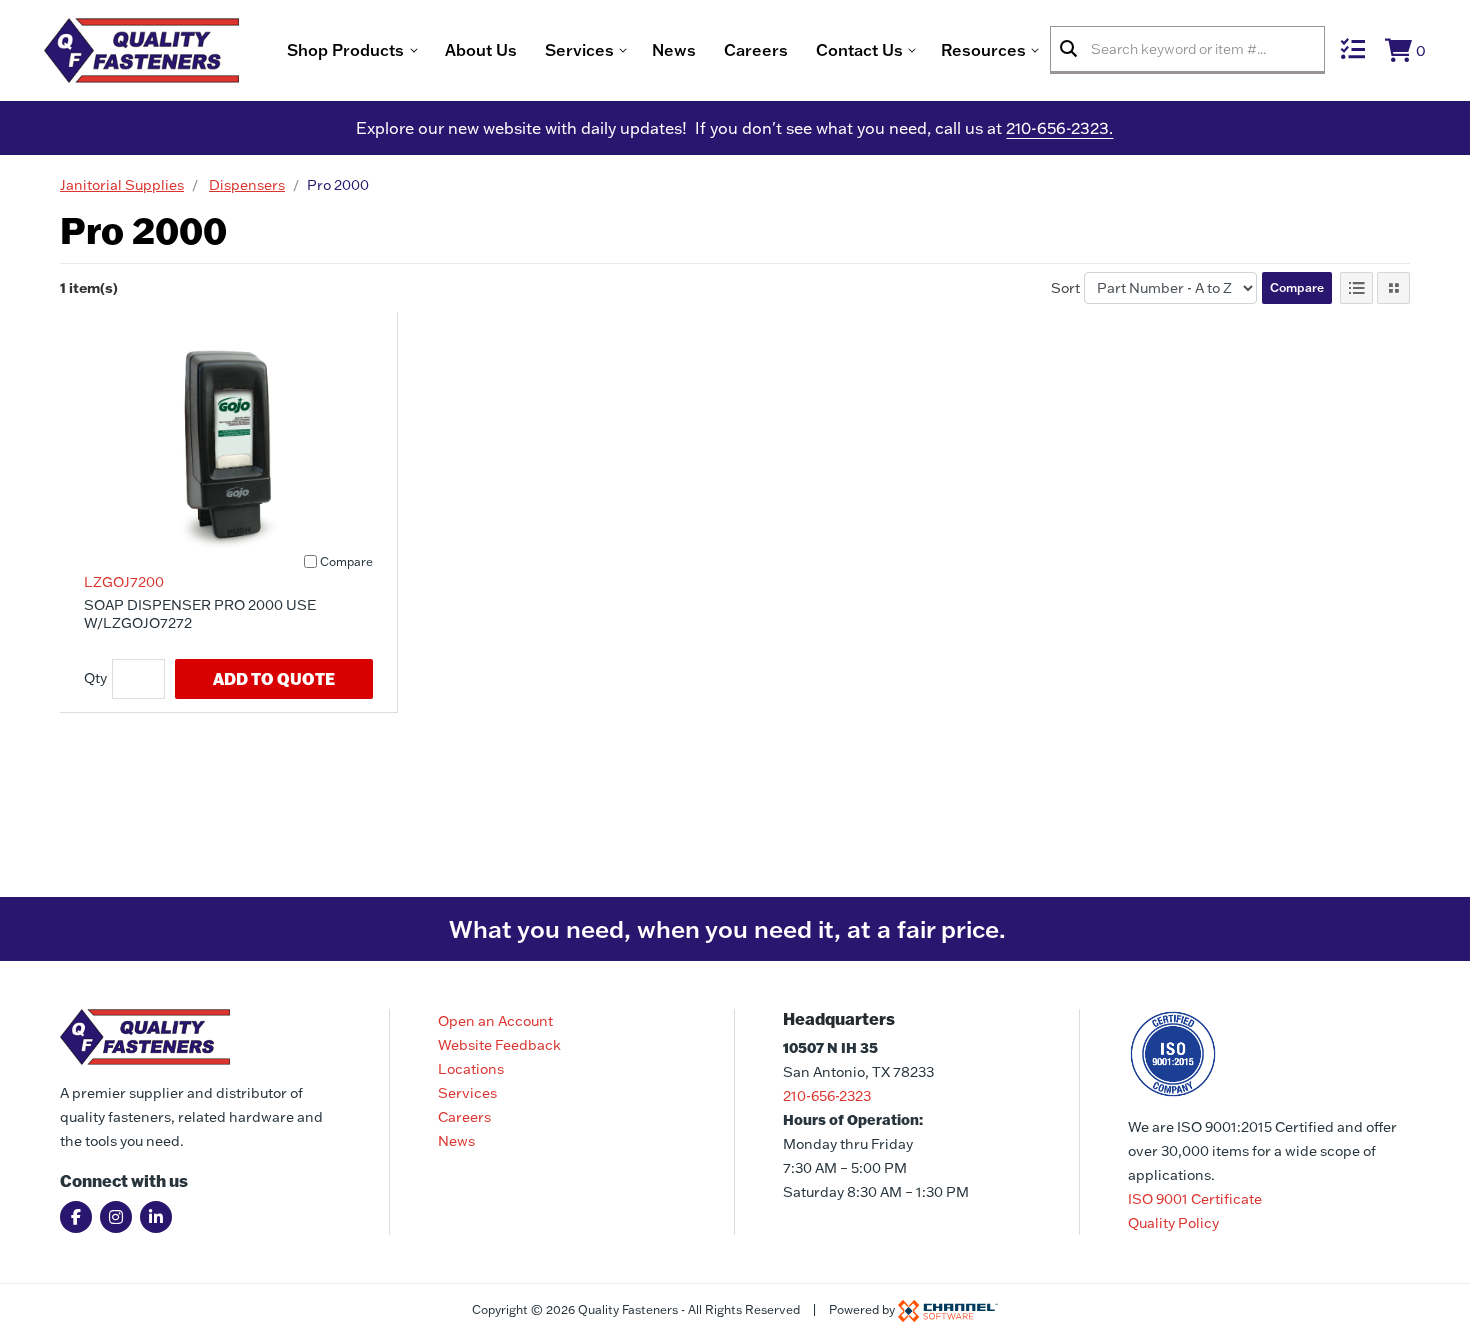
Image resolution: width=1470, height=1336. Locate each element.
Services (467, 1093)
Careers (756, 50)
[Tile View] (1393, 288)
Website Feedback (499, 1045)
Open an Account (495, 1021)
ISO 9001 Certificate (1195, 1199)
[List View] (1356, 288)
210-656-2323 (827, 1096)
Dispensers (247, 185)
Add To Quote (274, 678)
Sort (1065, 288)
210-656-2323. (1059, 128)
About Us (481, 50)
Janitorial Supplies (122, 185)
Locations (471, 1069)
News (674, 50)
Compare (1297, 287)
